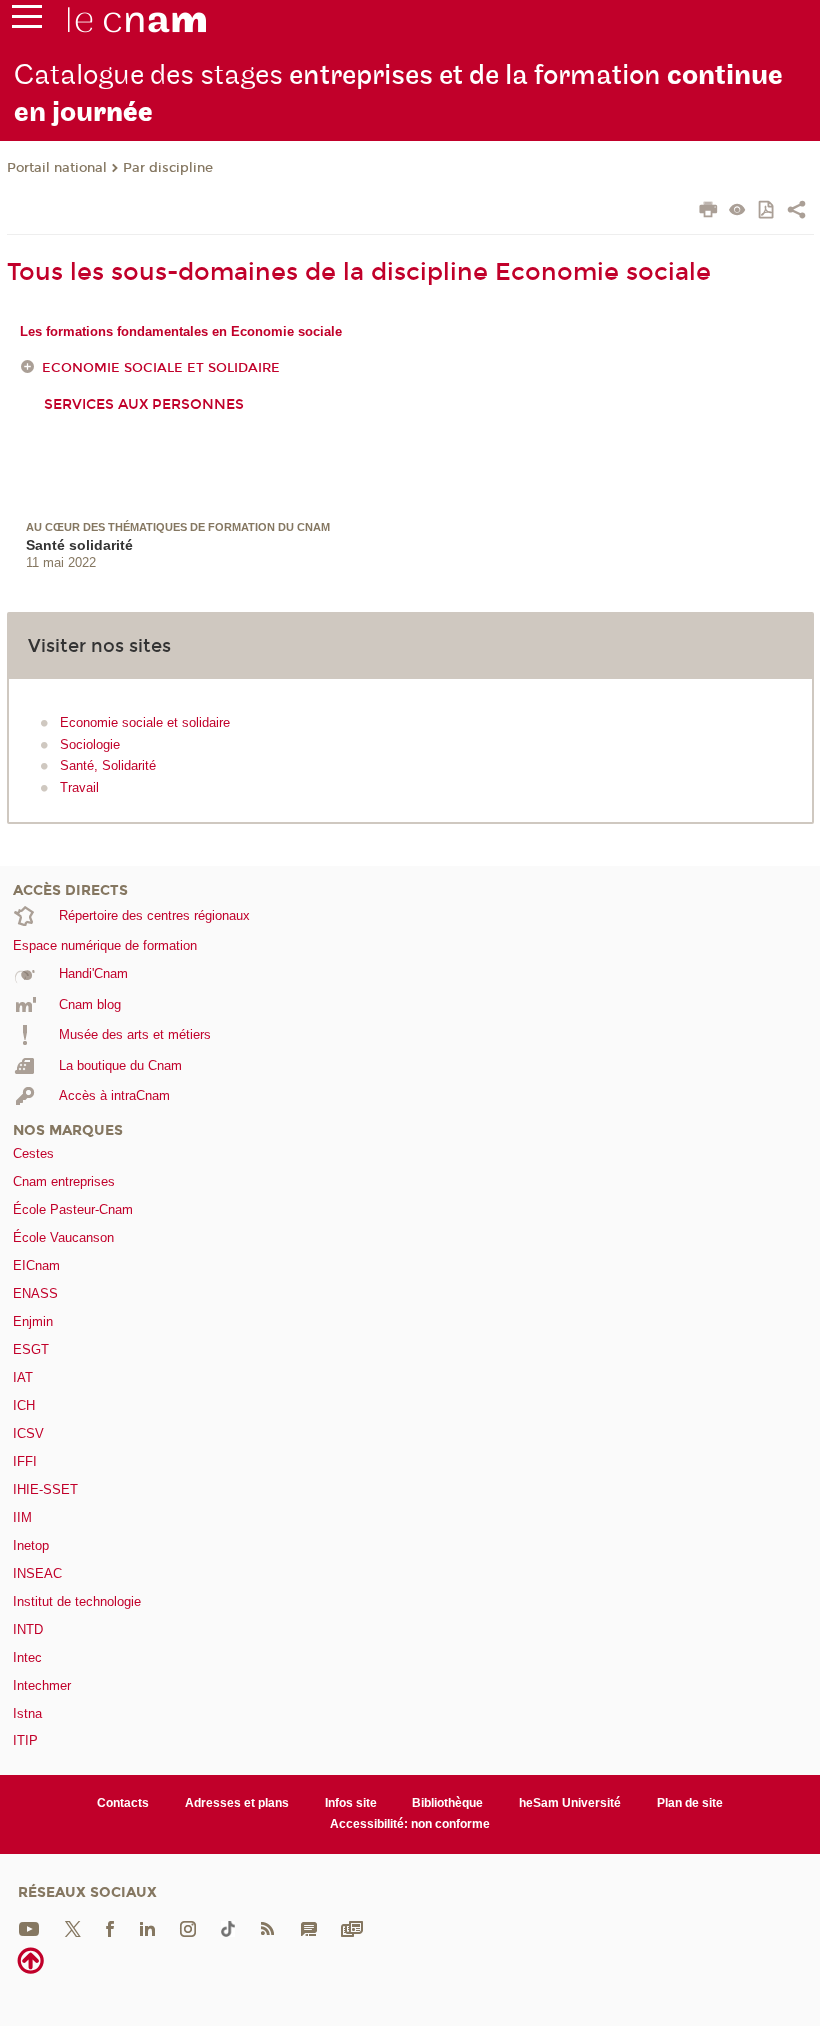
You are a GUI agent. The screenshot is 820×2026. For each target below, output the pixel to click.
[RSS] (267, 1927)
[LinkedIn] (147, 1927)
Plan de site (690, 1803)
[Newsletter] (352, 1927)
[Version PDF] (767, 211)
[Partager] (796, 212)
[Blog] (309, 1927)
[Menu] (27, 21)
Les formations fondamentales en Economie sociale (181, 331)
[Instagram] (188, 1927)
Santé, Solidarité (108, 765)
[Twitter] (73, 1927)
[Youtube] (29, 1927)
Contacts (123, 1803)
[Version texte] (737, 211)
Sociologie (90, 744)
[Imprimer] (708, 212)
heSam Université (570, 1803)
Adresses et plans (237, 1803)
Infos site (351, 1803)
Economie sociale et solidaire (161, 368)
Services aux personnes (144, 404)
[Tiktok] (228, 1927)
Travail (79, 787)
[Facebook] (110, 1927)
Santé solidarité (79, 545)
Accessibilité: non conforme (410, 1824)
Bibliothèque (447, 1803)
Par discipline (168, 168)
